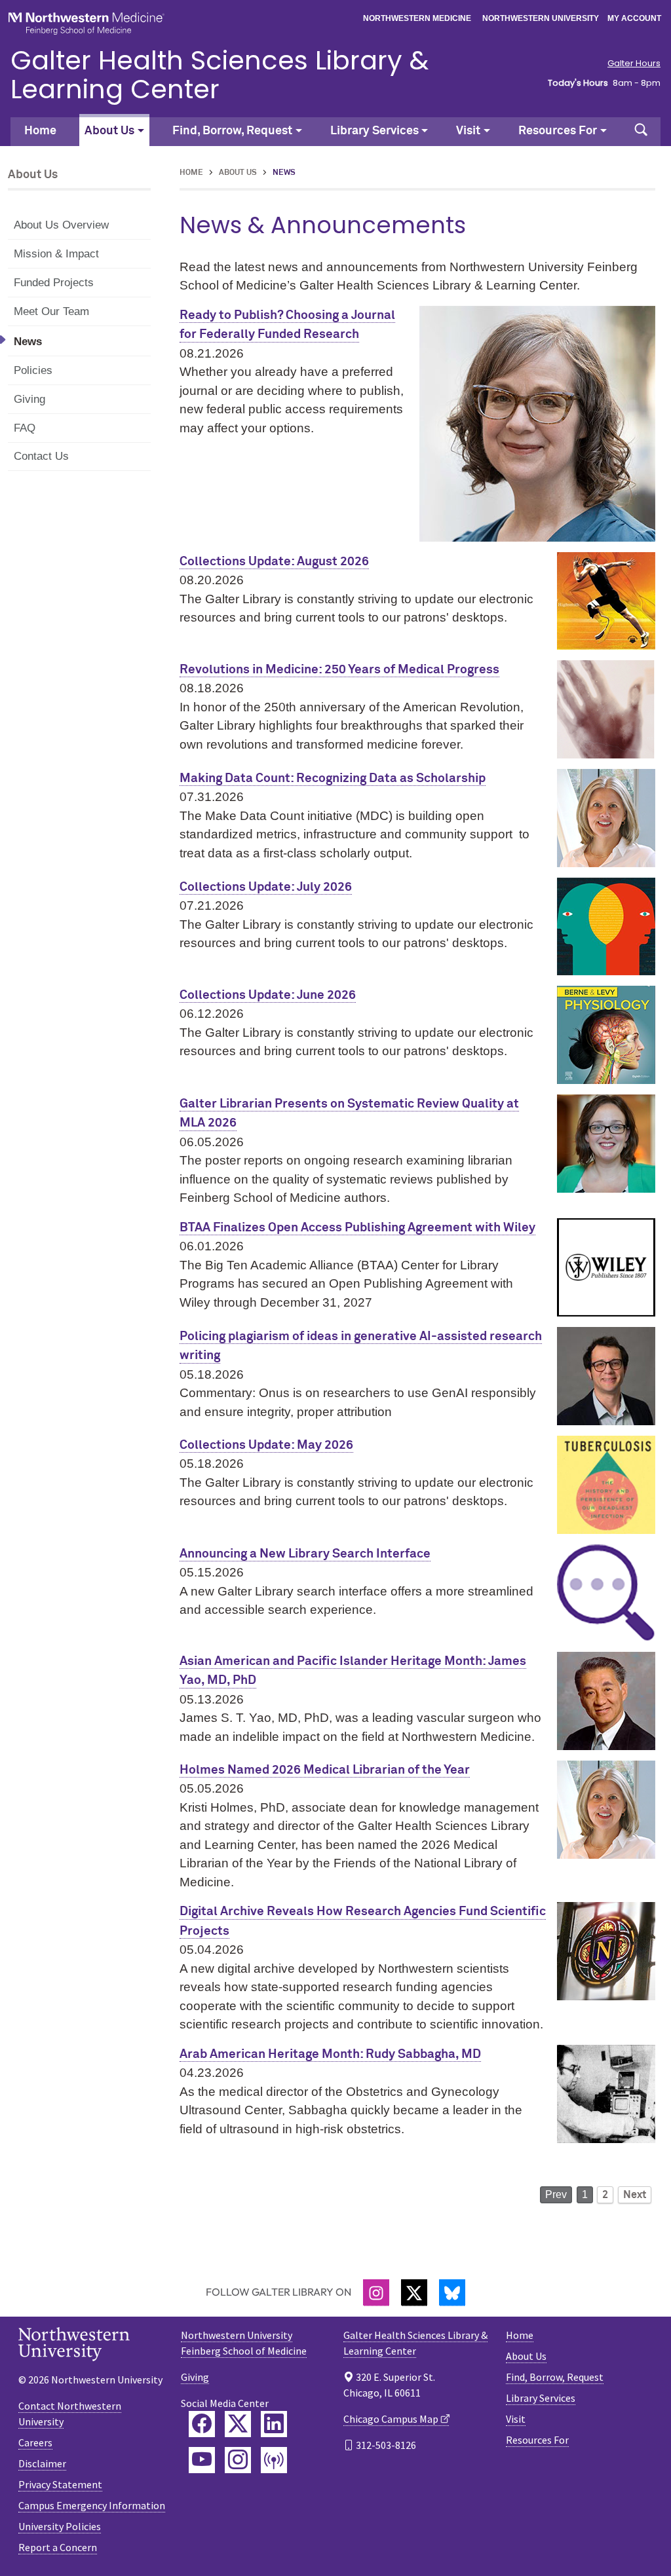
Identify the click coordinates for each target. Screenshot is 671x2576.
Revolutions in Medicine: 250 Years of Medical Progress (339, 670)
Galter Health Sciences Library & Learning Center (220, 75)
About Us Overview (61, 225)
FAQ (25, 428)
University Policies (60, 2526)
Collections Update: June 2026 (268, 995)
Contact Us (41, 456)
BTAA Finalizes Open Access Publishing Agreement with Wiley (357, 1228)
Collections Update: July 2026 (266, 887)
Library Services (541, 2398)
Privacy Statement (60, 2484)
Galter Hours (634, 64)
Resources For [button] (558, 131)
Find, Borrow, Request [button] (232, 131)
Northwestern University (541, 18)
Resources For (537, 2440)
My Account (634, 18)
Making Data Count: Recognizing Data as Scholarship (333, 778)
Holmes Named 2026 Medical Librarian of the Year (325, 1770)
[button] (641, 132)
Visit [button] (468, 131)
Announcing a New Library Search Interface (305, 1554)
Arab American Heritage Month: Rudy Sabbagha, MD (330, 2054)
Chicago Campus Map (391, 2419)
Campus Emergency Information (92, 2505)
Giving (29, 399)
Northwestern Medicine (417, 18)
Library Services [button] (374, 131)
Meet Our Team (51, 311)
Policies (33, 370)
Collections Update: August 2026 (274, 562)
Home (40, 131)
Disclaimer (42, 2463)
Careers (35, 2442)
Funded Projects (54, 283)
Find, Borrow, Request (555, 2377)
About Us (238, 173)
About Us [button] (109, 131)
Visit (516, 2419)
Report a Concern (58, 2547)
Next (635, 2195)
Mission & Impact (56, 254)
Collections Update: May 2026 (266, 1445)
